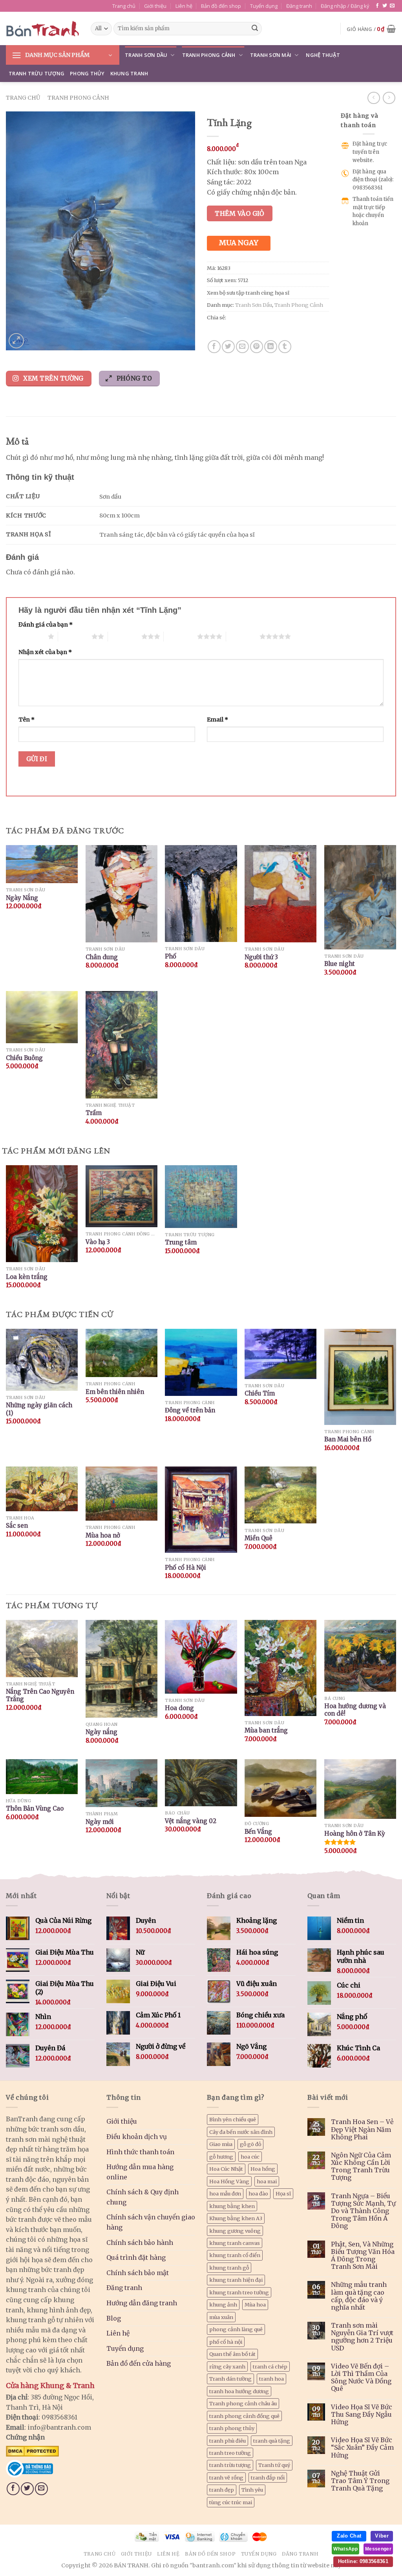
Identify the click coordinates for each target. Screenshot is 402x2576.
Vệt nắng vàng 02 (191, 1821)
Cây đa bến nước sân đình (241, 2132)
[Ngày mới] (122, 1783)
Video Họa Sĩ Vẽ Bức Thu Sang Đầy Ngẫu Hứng (362, 2415)
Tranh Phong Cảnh (209, 55)
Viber (382, 2536)
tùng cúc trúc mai (231, 2502)
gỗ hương (221, 2157)
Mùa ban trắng (266, 1730)
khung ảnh (223, 2305)
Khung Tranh (129, 73)
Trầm (94, 1113)
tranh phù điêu (227, 2441)
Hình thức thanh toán (140, 2152)
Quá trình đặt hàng (136, 2257)
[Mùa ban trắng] (280, 1668)
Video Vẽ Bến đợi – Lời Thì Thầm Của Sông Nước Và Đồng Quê (361, 2378)
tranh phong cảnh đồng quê (244, 2416)
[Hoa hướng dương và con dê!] (360, 1656)
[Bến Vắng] (280, 1788)
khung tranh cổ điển (235, 2255)
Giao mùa (221, 2144)
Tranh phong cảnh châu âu (243, 2403)
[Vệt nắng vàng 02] (201, 1783)
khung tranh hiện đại (236, 2280)
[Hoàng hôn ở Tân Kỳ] (360, 1789)
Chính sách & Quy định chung (143, 2197)
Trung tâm (181, 1242)
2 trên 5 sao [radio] (75, 636)
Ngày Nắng (22, 898)
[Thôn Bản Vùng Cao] (42, 1777)
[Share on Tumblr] (285, 347)
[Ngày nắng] (122, 1669)
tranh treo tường (230, 2453)
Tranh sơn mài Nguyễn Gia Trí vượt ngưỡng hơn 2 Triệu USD (362, 2337)
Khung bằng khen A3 (236, 2218)
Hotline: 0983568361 (363, 2561)
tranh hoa (271, 2379)
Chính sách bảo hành (140, 2243)
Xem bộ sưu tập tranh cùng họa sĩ (248, 293)
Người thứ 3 (261, 957)
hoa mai (267, 2181)
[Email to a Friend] (242, 347)
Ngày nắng (101, 1732)
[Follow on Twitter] (385, 6)
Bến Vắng (258, 1832)
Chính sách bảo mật (138, 2273)
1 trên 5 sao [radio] (31, 636)
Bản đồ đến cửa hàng (139, 2363)
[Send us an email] (392, 6)
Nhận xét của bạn (45, 652)
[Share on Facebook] (214, 347)
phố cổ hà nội (226, 2342)
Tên (26, 720)
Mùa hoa (255, 2305)
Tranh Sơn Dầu (146, 55)
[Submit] (255, 29)
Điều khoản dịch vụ (137, 2137)
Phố (171, 956)
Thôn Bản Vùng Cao (35, 1808)
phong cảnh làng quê (236, 2329)
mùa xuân (221, 2317)
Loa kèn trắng (27, 1277)
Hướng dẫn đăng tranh (142, 2303)
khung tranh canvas (235, 2243)
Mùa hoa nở (103, 1535)
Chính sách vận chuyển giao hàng (151, 2222)
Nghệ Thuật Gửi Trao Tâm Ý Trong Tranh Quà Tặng (360, 2481)
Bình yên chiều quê (233, 2119)
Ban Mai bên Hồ (348, 1439)
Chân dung (102, 957)
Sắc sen (17, 1526)
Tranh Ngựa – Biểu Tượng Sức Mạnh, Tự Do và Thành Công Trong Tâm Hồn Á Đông (363, 2211)
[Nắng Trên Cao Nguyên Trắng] (42, 1649)
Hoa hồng (263, 2169)
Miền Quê (259, 1538)
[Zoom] (16, 341)
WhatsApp (345, 2549)
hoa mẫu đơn (225, 2193)
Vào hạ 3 (98, 1242)
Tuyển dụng (264, 6)
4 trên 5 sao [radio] (180, 636)
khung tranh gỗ (229, 2268)
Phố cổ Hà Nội (185, 1568)
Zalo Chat (349, 2536)
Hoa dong (179, 1708)
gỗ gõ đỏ (250, 2144)
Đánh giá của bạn (46, 625)
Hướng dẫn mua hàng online (140, 2172)
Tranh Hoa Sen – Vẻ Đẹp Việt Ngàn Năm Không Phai (362, 2129)
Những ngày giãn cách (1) (39, 1409)
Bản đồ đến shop (221, 6)
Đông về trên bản (190, 1410)
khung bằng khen (232, 2206)
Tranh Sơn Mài (271, 55)
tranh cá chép (270, 2366)
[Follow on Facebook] (377, 6)
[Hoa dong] (201, 1657)
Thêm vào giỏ (240, 213)
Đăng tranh (299, 6)
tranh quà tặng (272, 2441)
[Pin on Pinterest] (257, 347)
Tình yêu (252, 2490)
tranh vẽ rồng (226, 2478)
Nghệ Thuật (323, 55)
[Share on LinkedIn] (271, 347)
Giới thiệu (155, 6)
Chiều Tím (260, 1393)
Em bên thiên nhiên (115, 1392)
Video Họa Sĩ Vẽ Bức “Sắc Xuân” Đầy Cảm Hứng (362, 2448)
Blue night (340, 964)
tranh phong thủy (232, 2428)
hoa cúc (250, 2157)
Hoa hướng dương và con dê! (355, 1710)
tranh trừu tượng (230, 2465)
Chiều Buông (24, 1058)
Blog (114, 2318)
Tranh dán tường (230, 2379)
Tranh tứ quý (274, 2465)
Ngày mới (100, 1822)
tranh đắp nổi (268, 2478)
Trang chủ (124, 6)
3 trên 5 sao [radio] (125, 636)
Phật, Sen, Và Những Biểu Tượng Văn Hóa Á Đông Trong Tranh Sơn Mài (363, 2256)
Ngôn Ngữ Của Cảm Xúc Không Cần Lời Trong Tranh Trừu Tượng (361, 2167)
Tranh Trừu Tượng (37, 73)
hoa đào (258, 2193)
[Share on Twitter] (228, 347)
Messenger (378, 2549)
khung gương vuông (235, 2231)
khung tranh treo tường (239, 2292)
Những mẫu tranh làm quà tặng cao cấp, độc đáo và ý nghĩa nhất (359, 2296)
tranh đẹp (222, 2490)
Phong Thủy (87, 73)
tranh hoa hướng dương (239, 2391)
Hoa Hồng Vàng (229, 2181)
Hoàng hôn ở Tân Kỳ (355, 1834)
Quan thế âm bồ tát (232, 2354)
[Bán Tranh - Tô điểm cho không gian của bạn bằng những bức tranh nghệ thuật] (42, 29)
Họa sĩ (283, 2193)
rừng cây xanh (227, 2366)
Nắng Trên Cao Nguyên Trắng (40, 1695)
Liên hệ (184, 6)
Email (217, 720)
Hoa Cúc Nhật (226, 2169)
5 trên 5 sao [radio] (243, 636)
